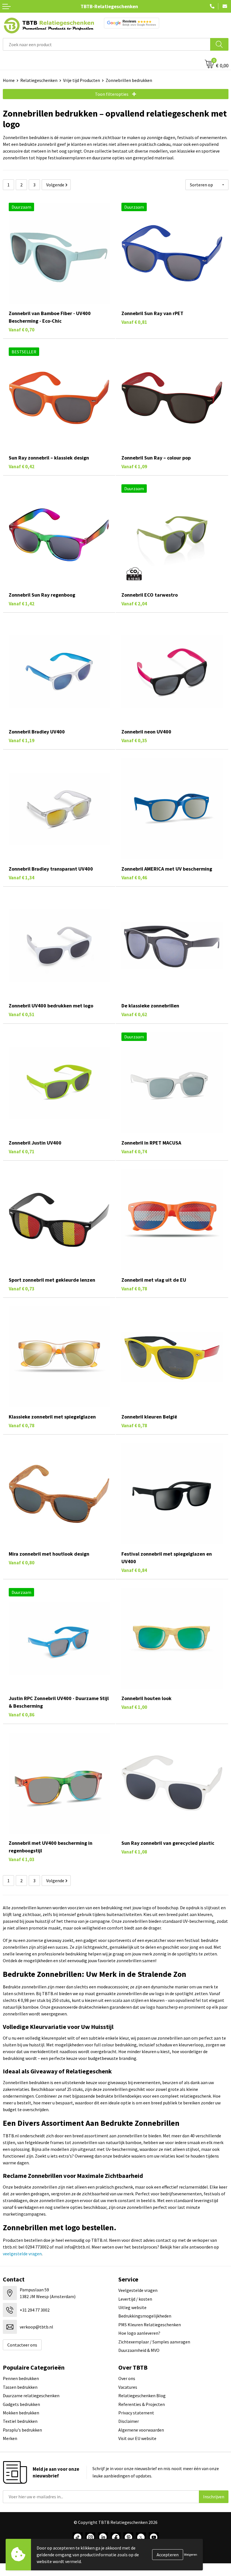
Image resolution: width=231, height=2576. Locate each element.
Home (9, 80)
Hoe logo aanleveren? (139, 2333)
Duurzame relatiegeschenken (31, 2396)
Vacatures (128, 2387)
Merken (10, 2438)
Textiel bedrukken (20, 2421)
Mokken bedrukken (21, 2413)
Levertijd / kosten (135, 2299)
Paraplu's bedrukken (22, 2430)
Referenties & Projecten (142, 2404)
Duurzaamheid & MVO (139, 2350)
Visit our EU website (137, 2438)
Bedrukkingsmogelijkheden (145, 2316)
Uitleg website (132, 2307)
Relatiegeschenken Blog (142, 2396)
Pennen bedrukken (21, 2378)
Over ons (127, 2378)
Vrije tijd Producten (82, 80)
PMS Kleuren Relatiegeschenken (150, 2325)
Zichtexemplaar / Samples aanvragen (154, 2342)
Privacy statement (136, 2413)
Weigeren (191, 2554)
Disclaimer (129, 2421)
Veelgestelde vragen (138, 2290)
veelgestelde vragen (22, 2254)
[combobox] (107, 44)
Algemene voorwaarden (141, 2430)
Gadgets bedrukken (21, 2404)
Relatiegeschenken (39, 80)
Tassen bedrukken (20, 2387)
